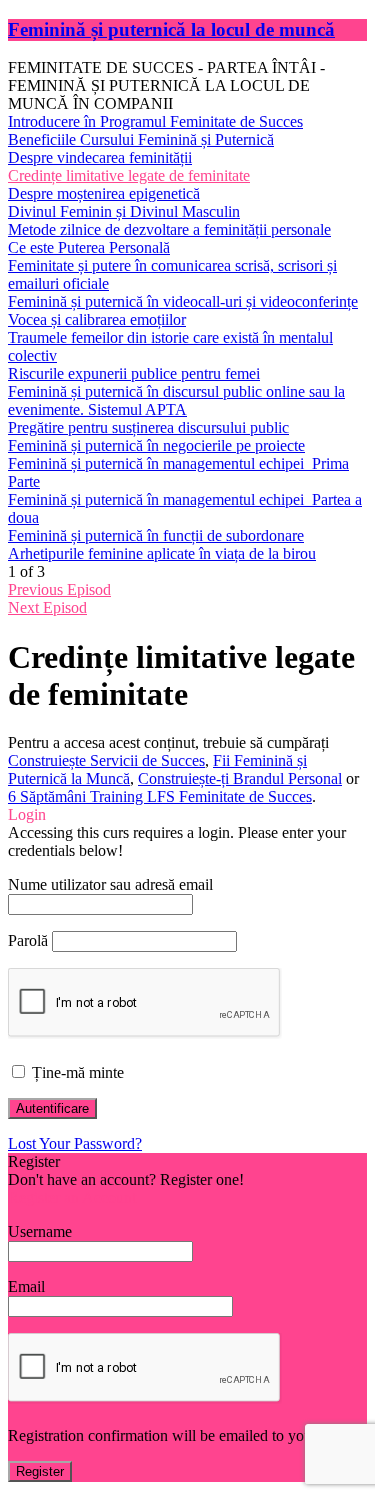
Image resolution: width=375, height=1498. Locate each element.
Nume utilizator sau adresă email (110, 884)
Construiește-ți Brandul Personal (240, 778)
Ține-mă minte (76, 1072)
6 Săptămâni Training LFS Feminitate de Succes (160, 796)
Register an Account (72, 1197)
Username (40, 1231)
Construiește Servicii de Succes (106, 760)
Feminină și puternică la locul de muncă (171, 29)
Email (26, 1286)
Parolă (28, 940)
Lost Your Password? (75, 1143)
